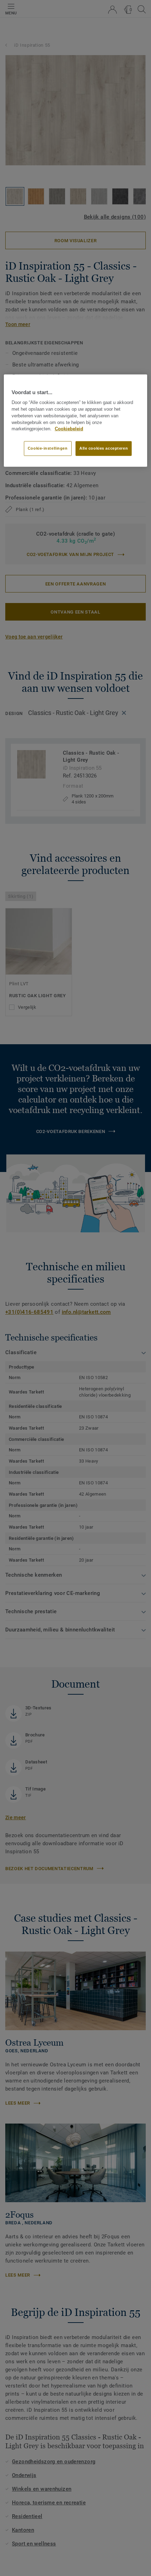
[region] (76, 421)
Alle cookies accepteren (104, 448)
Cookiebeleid (69, 429)
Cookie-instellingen (48, 448)
